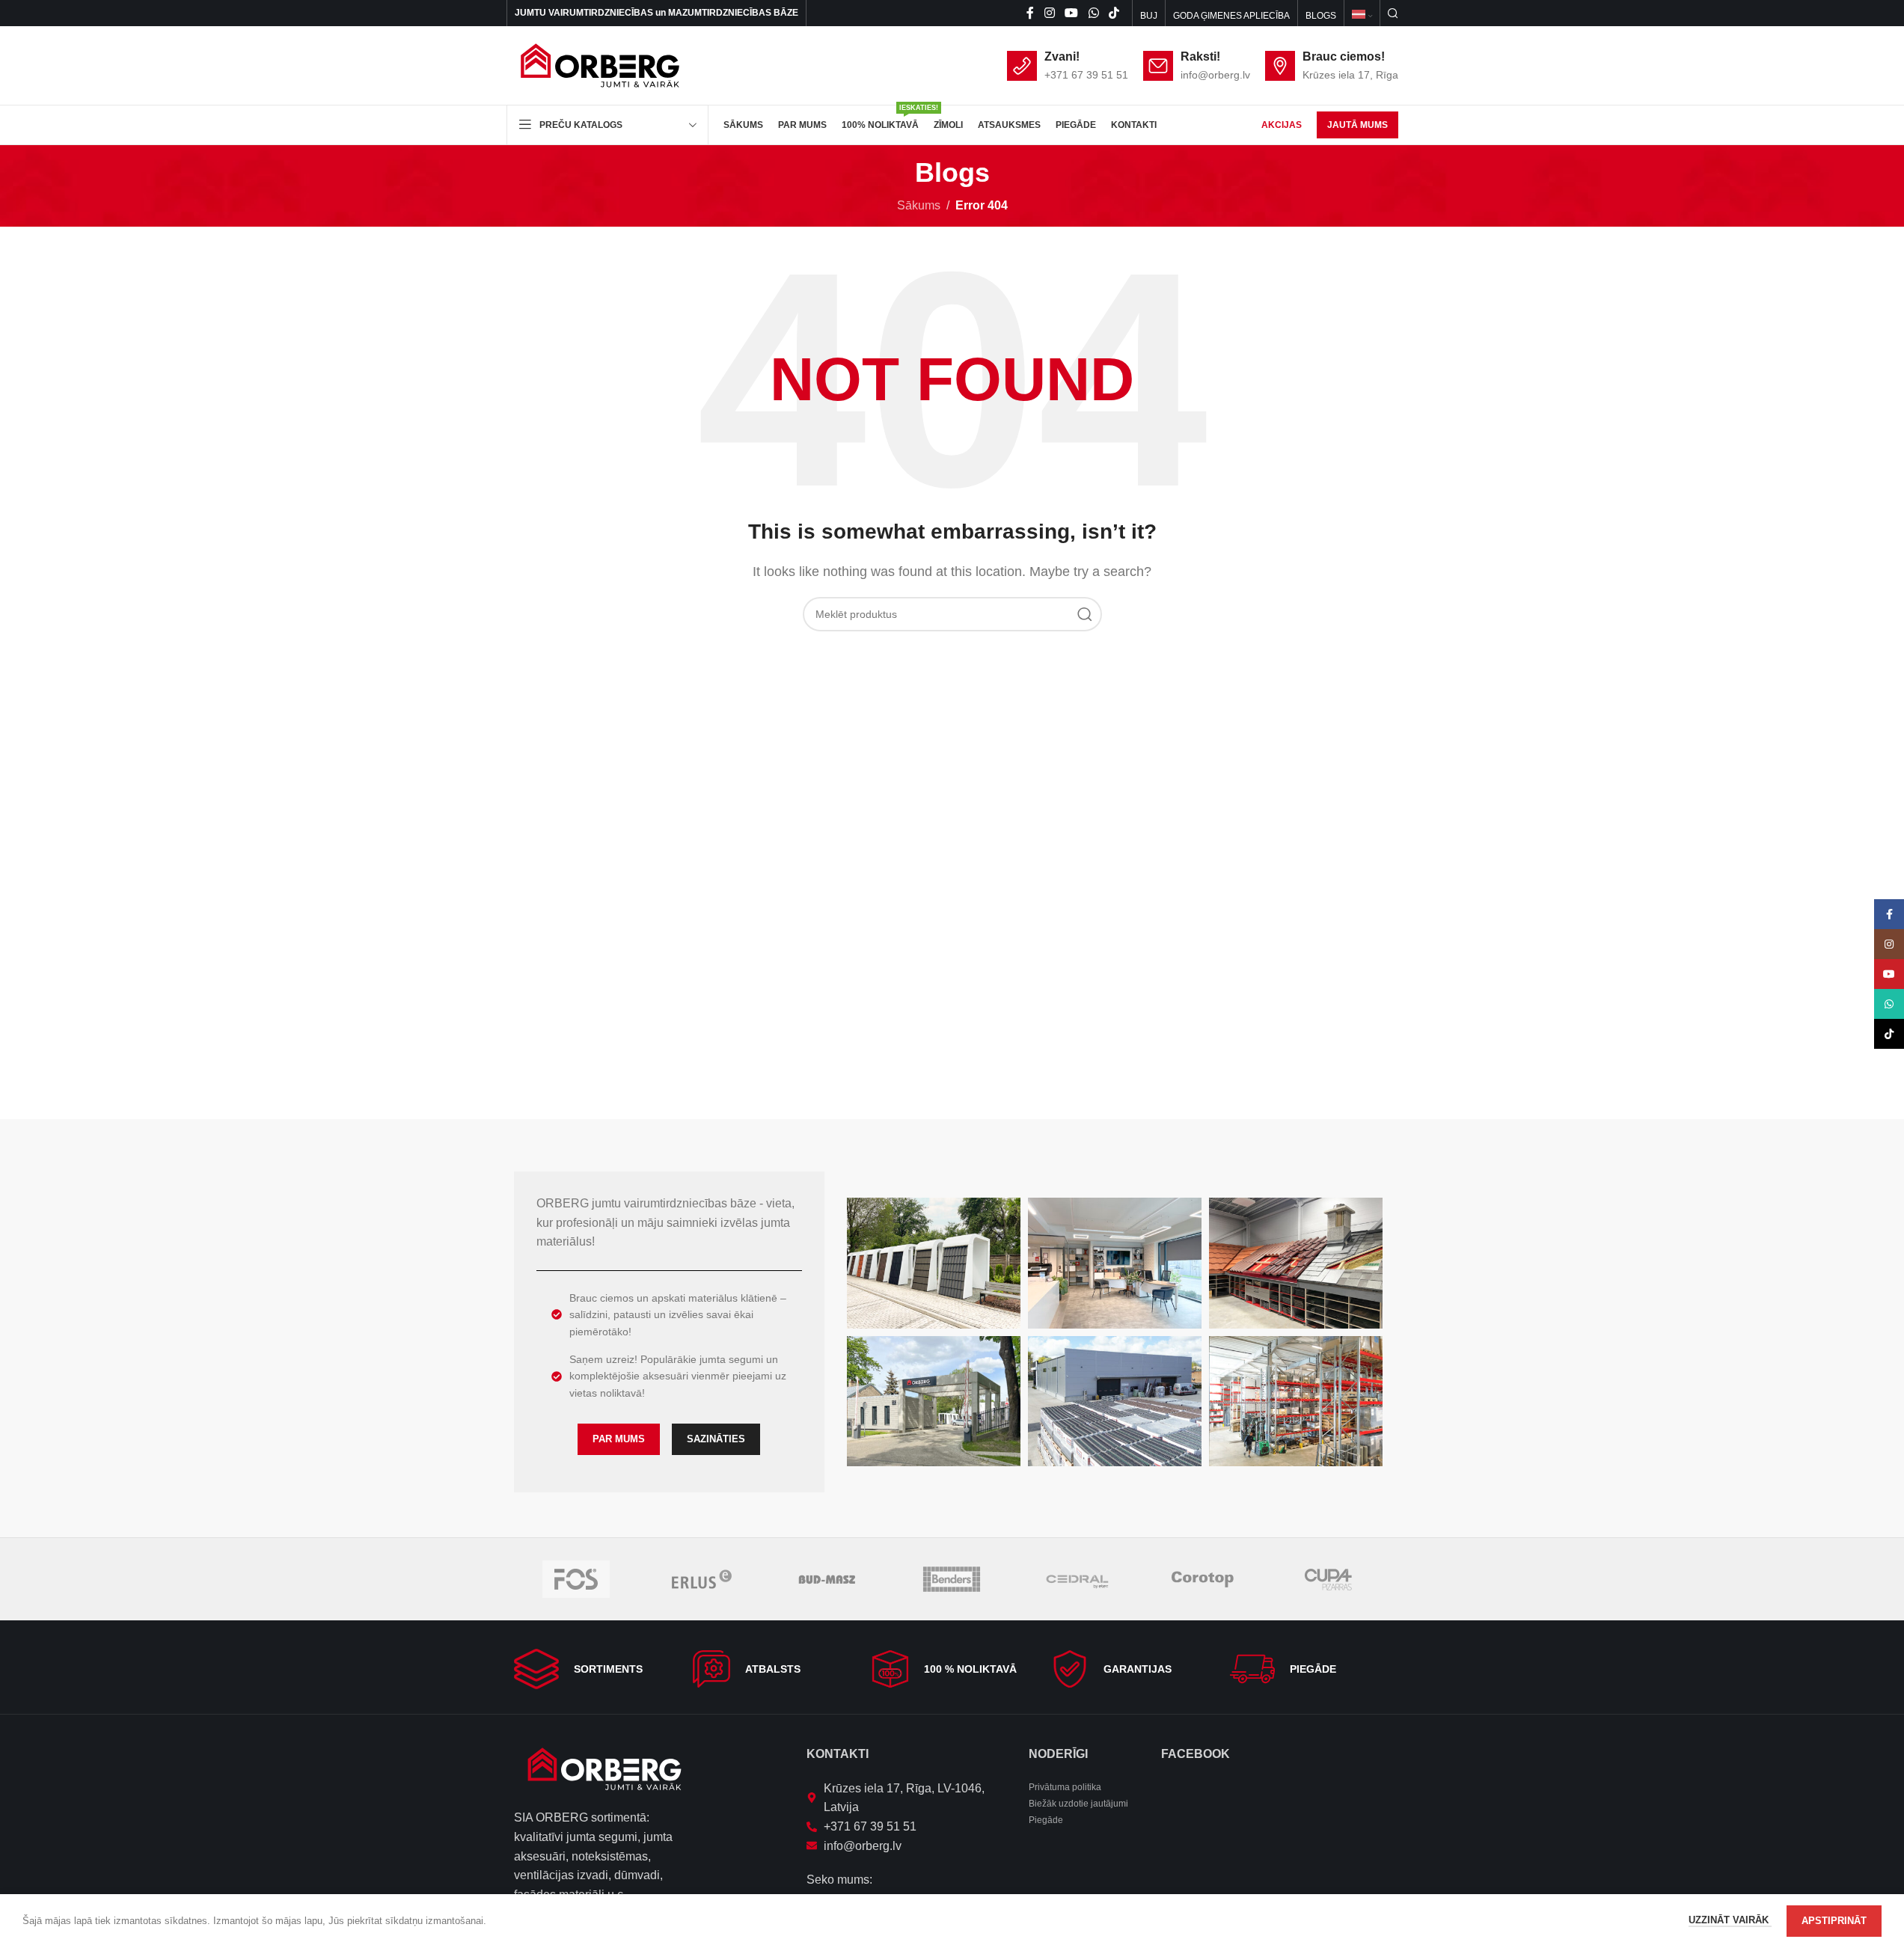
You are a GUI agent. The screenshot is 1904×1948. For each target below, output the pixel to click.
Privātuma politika (1065, 1787)
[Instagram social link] (1049, 13)
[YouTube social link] (1072, 13)
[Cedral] (1077, 1579)
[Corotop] (1203, 1579)
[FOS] (576, 1579)
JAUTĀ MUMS (1357, 125)
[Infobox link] (594, 1669)
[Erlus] (701, 1579)
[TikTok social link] (1114, 13)
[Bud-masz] (826, 1579)
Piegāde (1046, 1820)
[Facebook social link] (1030, 13)
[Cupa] (1328, 1579)
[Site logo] (600, 65)
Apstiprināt (1834, 1921)
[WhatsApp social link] (1093, 13)
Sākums (919, 205)
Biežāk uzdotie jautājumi (1078, 1804)
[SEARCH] (1085, 614)
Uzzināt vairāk (1730, 1920)
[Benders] (952, 1579)
